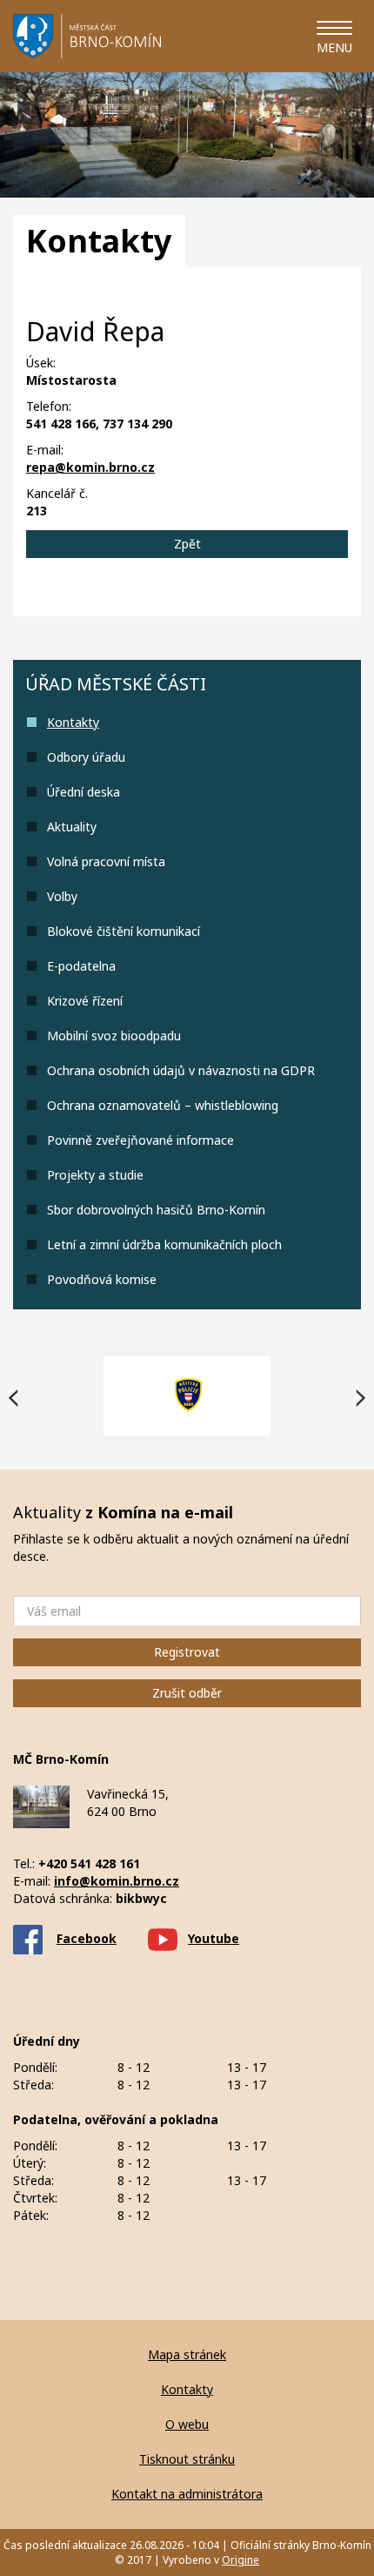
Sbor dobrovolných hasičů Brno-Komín (156, 1210)
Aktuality (72, 827)
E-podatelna (81, 966)
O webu (187, 2424)
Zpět (187, 544)
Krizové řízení (85, 1001)
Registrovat (187, 1652)
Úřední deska (83, 792)
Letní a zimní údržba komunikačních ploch (164, 1244)
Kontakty (73, 722)
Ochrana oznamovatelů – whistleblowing (163, 1105)
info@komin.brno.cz (117, 1881)
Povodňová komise (102, 1279)
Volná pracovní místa (106, 861)
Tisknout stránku (187, 2459)
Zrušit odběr (187, 1693)
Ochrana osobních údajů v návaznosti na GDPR (181, 1070)
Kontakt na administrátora (187, 2494)
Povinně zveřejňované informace (140, 1140)
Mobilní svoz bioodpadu (114, 1036)
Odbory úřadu (86, 757)
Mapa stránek (187, 2354)
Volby (62, 896)
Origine (240, 2560)
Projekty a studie (95, 1175)
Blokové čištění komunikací (124, 931)
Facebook (87, 1938)
